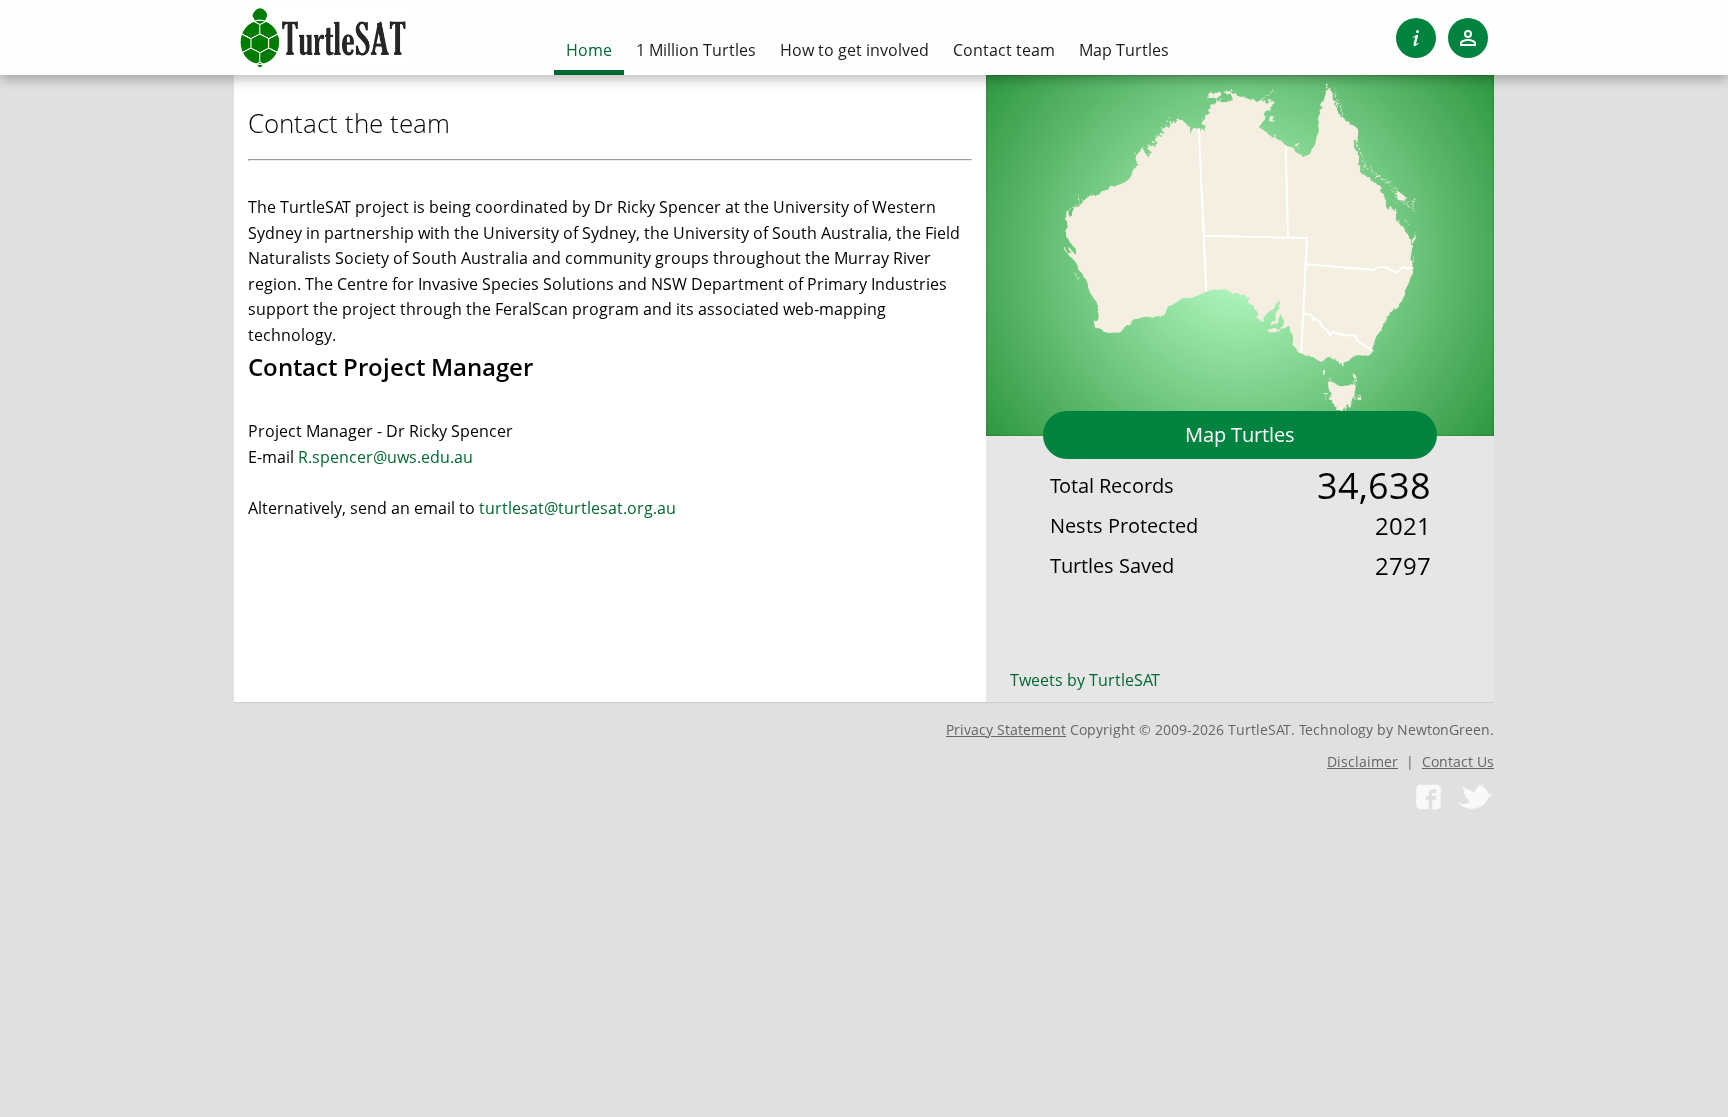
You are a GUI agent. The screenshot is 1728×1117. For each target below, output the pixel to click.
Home (589, 50)
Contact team (1004, 50)
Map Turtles (1240, 434)
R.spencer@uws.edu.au (385, 457)
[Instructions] (1416, 38)
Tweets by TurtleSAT (1085, 680)
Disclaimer (1362, 761)
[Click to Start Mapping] (1240, 245)
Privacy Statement (1006, 729)
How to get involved (854, 50)
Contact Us (1458, 761)
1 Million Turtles (696, 50)
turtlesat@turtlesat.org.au (577, 508)
